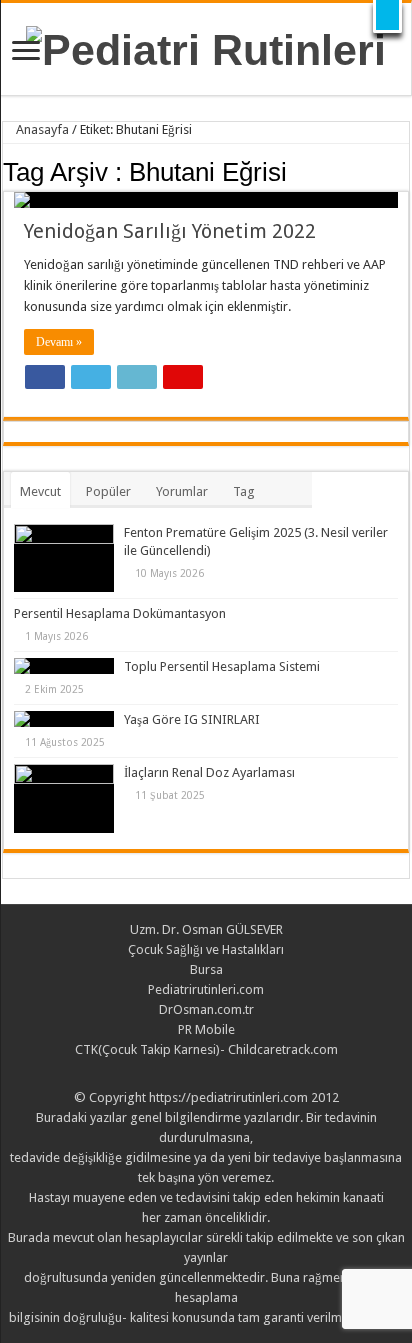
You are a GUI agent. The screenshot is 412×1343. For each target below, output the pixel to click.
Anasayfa (41, 129)
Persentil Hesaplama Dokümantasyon (120, 613)
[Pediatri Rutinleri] (206, 47)
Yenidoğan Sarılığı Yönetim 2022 (170, 231)
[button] (387, 16)
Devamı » (59, 342)
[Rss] (206, 1074)
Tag (244, 491)
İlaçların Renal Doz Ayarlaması (209, 772)
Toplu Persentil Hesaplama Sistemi (222, 666)
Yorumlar (182, 491)
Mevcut (40, 491)
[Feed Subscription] (403, 171)
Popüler (108, 491)
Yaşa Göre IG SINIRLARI (192, 719)
